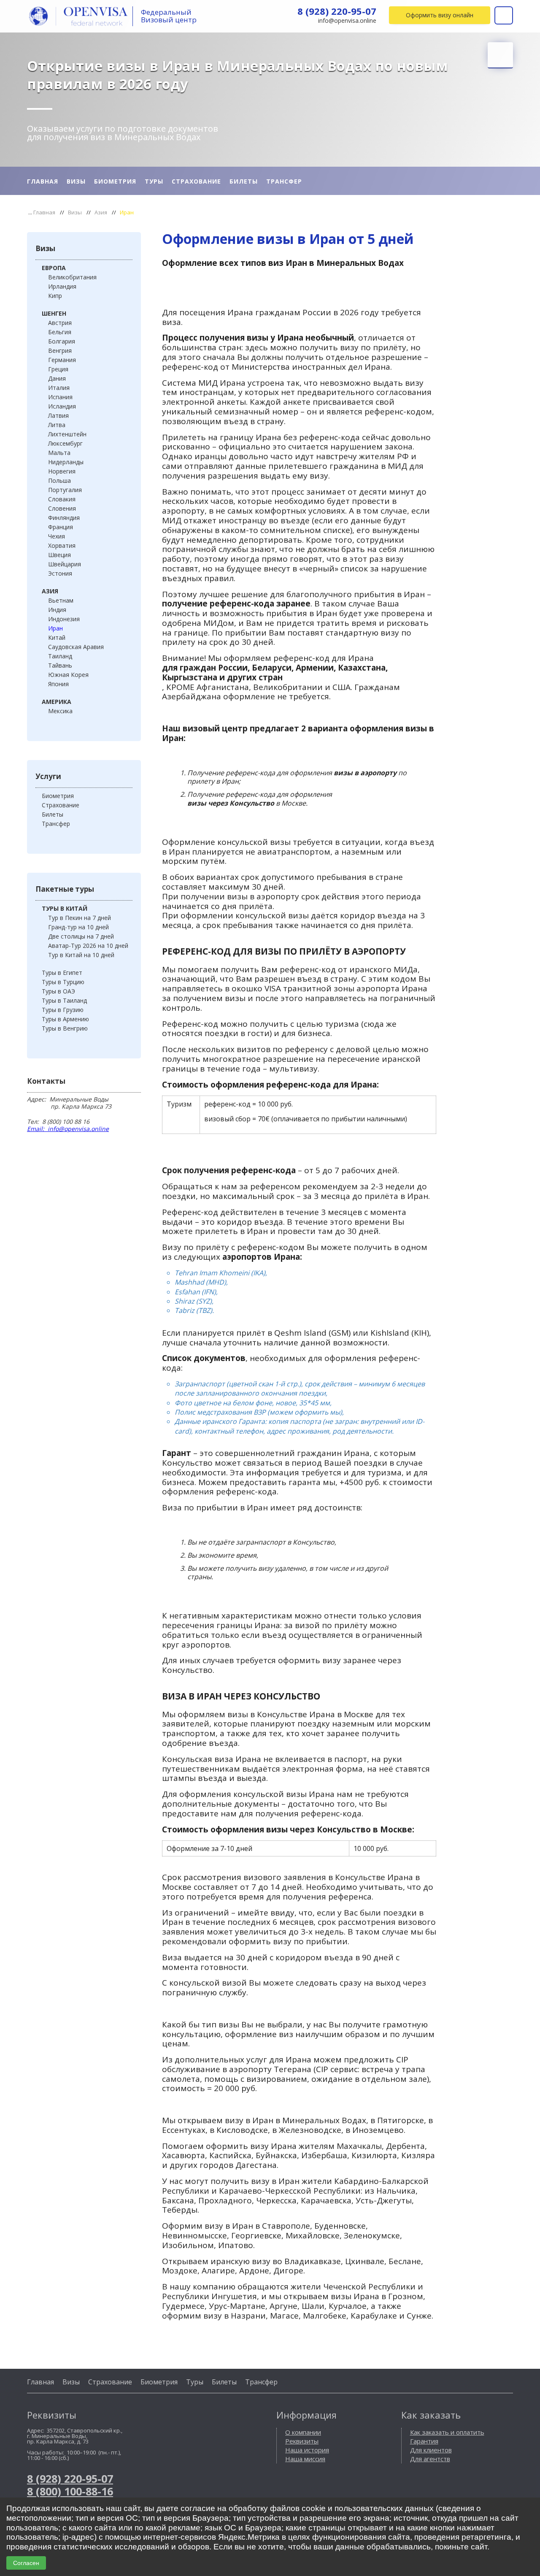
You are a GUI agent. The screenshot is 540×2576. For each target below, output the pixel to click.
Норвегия (62, 471)
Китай (57, 637)
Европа (54, 268)
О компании (303, 2432)
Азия (101, 212)
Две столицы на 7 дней (81, 936)
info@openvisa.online (347, 21)
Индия (57, 610)
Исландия (62, 406)
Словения (62, 508)
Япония (58, 684)
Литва (57, 425)
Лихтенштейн (67, 434)
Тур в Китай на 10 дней (81, 955)
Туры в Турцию (63, 982)
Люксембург (65, 443)
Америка (57, 702)
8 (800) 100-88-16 (70, 2491)
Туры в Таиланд (64, 1000)
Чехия (57, 536)
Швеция (59, 555)
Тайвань (60, 665)
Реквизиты (302, 2441)
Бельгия (60, 332)
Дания (57, 378)
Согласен (26, 2563)
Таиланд (60, 656)
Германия (62, 360)
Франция (61, 527)
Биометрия (115, 181)
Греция (58, 369)
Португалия (65, 490)
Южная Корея (68, 675)
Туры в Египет (62, 973)
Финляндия (64, 518)
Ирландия (62, 286)
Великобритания (72, 277)
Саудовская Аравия (76, 647)
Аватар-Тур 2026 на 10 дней (88, 946)
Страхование (196, 181)
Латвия (58, 415)
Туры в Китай (65, 908)
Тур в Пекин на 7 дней (80, 918)
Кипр (55, 296)
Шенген (54, 313)
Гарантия (424, 2441)
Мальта (59, 453)
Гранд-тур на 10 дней (78, 927)
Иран (55, 628)
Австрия (60, 323)
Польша (59, 480)
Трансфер (284, 181)
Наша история (307, 2450)
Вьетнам (61, 600)
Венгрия (60, 350)
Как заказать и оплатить (447, 2432)
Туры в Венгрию (65, 1028)
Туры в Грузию (63, 1010)
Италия (59, 388)
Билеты (244, 181)
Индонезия (64, 619)
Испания (60, 397)
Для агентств (430, 2459)
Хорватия (62, 545)
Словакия (62, 499)
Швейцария (65, 564)
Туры (154, 181)
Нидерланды (66, 462)
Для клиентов (431, 2450)
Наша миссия (305, 2459)
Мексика (60, 711)
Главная (43, 181)
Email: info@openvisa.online (68, 1129)
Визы (76, 181)
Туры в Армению (65, 1019)
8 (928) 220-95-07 (337, 11)
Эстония (60, 573)
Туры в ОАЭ (58, 991)
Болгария (62, 341)
